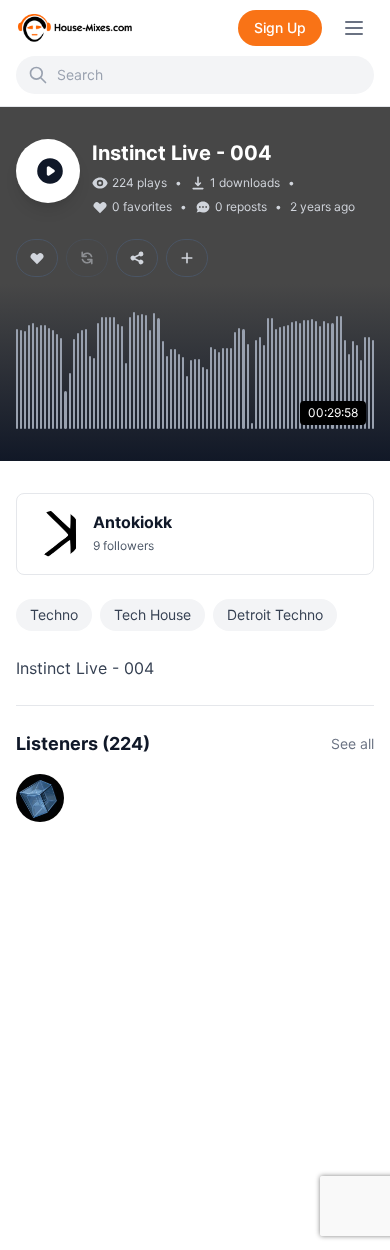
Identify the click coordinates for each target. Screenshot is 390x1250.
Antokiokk (132, 522)
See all (352, 743)
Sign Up (280, 27)
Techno (54, 614)
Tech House (152, 614)
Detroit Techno (275, 614)
